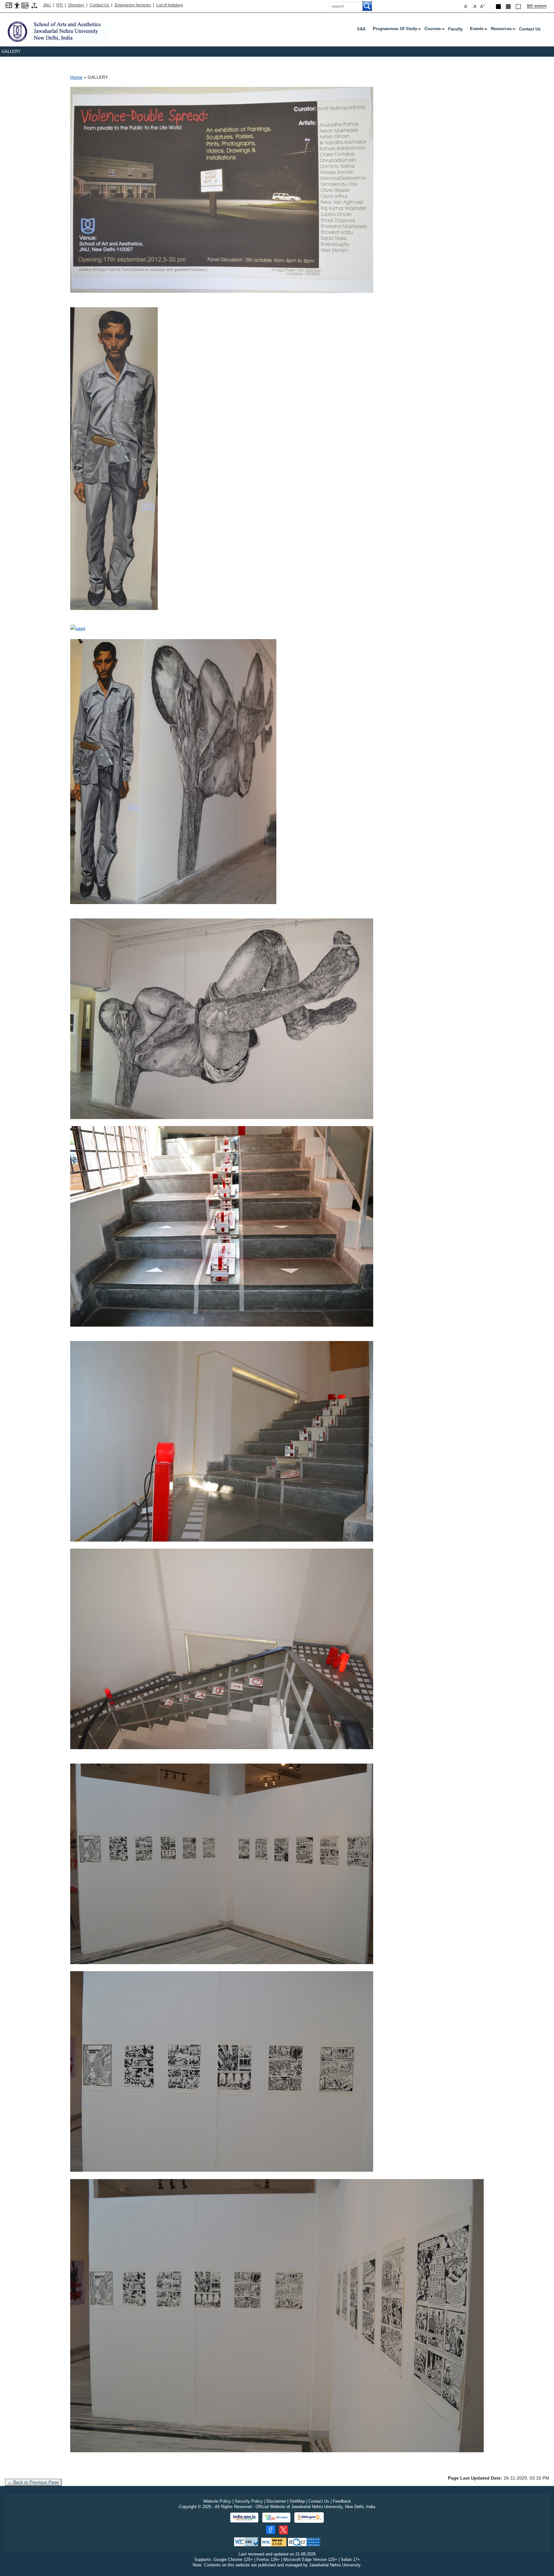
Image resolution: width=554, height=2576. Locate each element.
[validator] (247, 2542)
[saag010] (222, 2071)
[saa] (69, 31)
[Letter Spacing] (34, 5)
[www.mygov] (276, 2518)
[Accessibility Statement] (17, 5)
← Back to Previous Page (33, 2482)
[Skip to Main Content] (8, 5)
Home (76, 77)
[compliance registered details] (304, 2542)
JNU (47, 5)
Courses (434, 30)
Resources (503, 30)
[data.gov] (309, 2518)
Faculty (455, 29)
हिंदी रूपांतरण (537, 6)
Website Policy (217, 2501)
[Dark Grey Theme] (508, 7)
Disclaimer (276, 2501)
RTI (60, 5)
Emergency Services (133, 5)
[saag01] (222, 190)
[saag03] (78, 628)
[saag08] (222, 1649)
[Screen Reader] (25, 5)
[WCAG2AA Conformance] (274, 2542)
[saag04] (173, 771)
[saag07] (222, 1441)
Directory (77, 5)
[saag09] (222, 1864)
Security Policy (249, 2501)
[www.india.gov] (244, 2518)
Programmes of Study (396, 30)
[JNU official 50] (283, 2530)
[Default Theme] (518, 7)
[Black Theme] (498, 7)
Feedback (342, 2501)
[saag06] (222, 1226)
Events (478, 30)
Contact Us (100, 5)
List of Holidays (170, 5)
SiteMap (297, 2501)
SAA (361, 29)
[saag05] (222, 1018)
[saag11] (277, 2315)
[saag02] (114, 458)
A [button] (483, 6)
